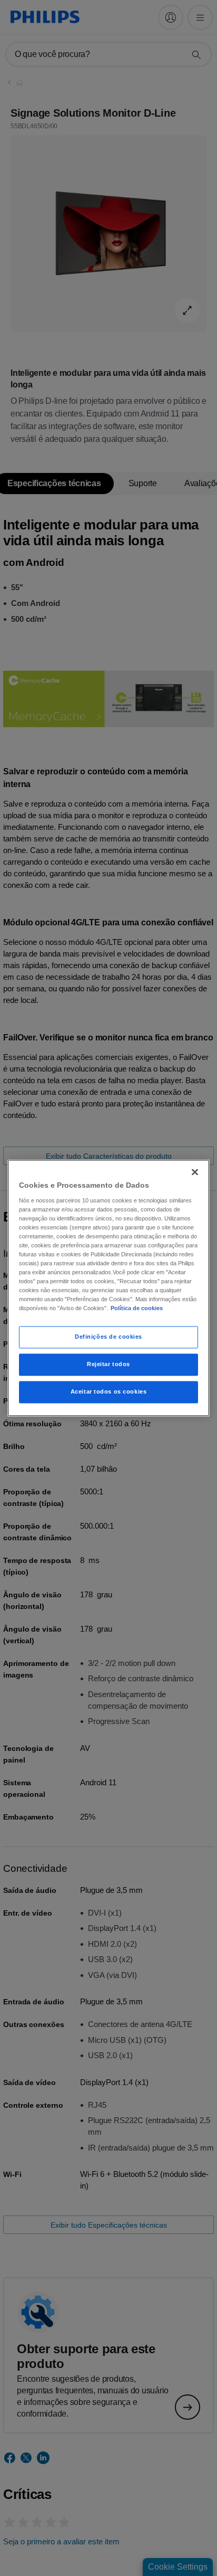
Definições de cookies (108, 1337)
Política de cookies (137, 1309)
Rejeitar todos (108, 1365)
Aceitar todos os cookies (109, 1392)
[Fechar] (195, 1172)
